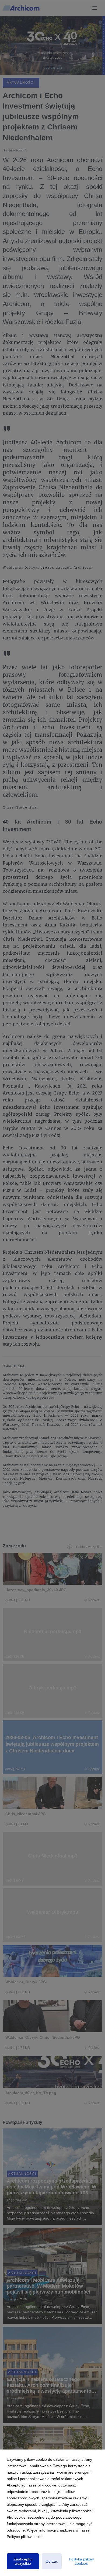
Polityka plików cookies (81, 2561)
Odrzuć (52, 2561)
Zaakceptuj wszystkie (23, 2561)
